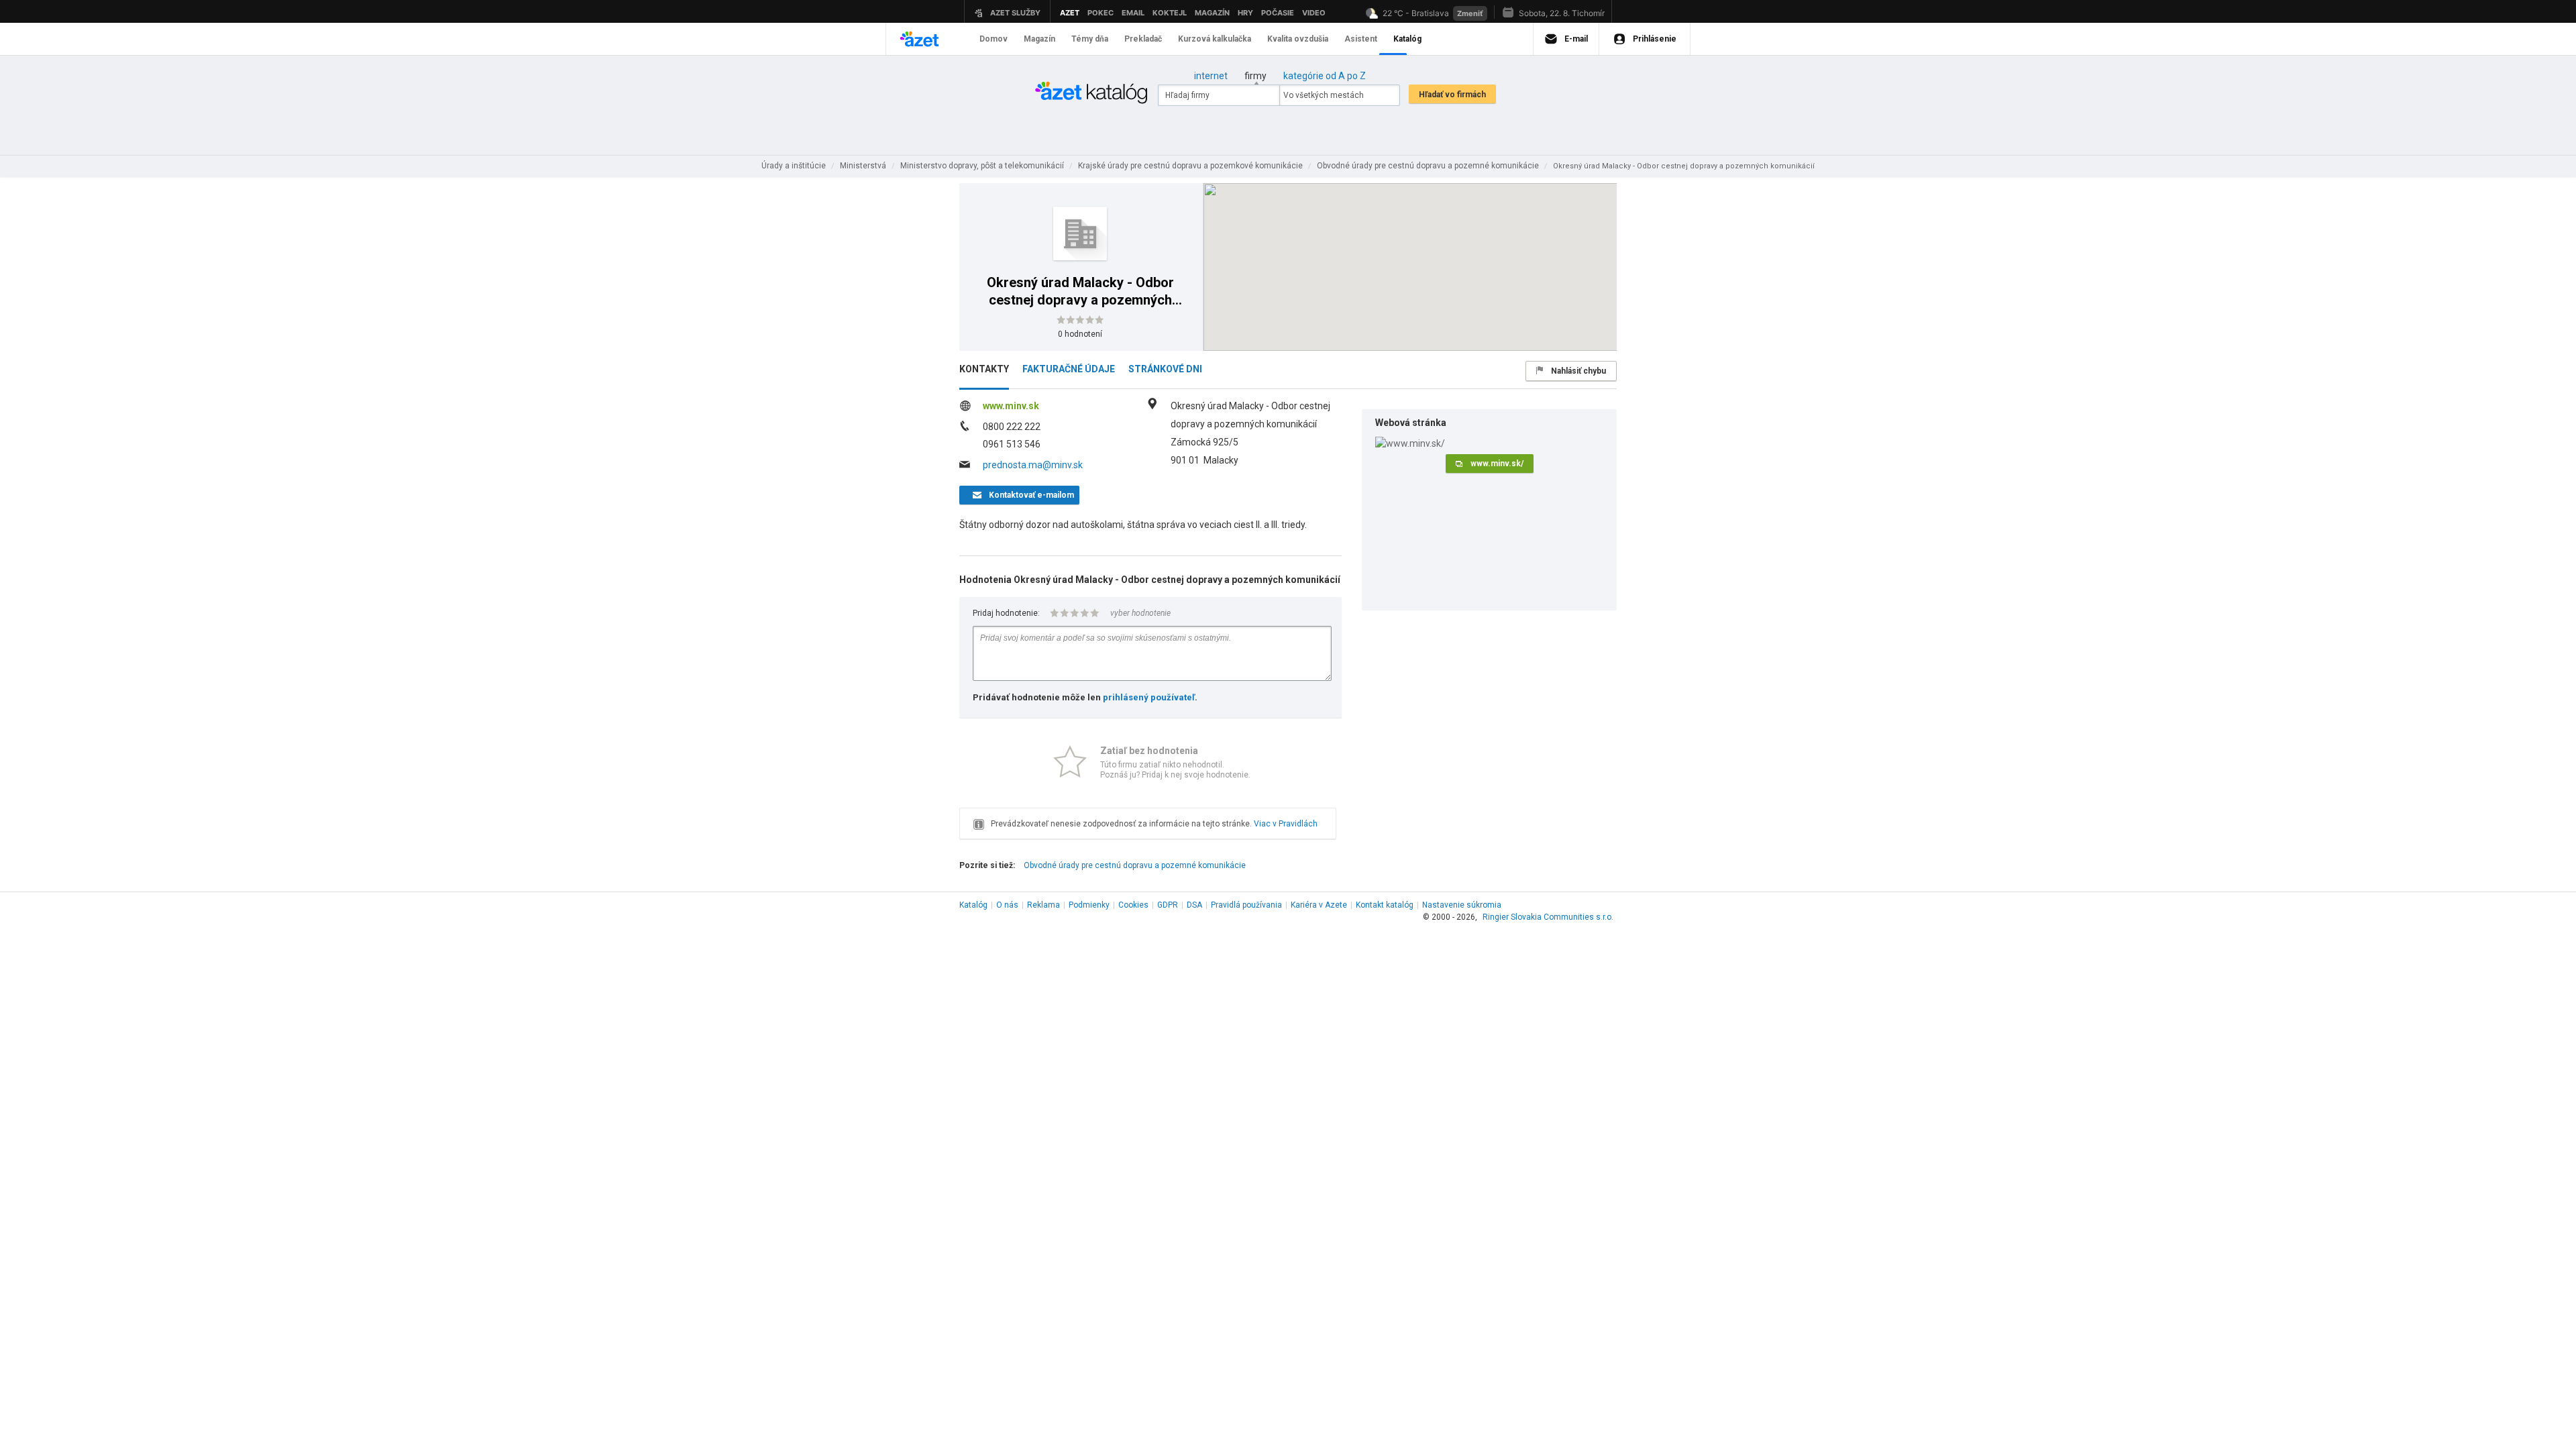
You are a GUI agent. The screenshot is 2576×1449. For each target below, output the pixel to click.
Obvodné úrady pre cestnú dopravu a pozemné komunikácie (1135, 865)
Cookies (1133, 905)
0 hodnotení (1080, 334)
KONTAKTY (984, 369)
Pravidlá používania (1246, 905)
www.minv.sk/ (1497, 464)
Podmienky (1089, 905)
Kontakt (1385, 905)
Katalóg (973, 905)
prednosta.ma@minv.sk (1033, 465)
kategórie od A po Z (1325, 76)
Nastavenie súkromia (1462, 905)
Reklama (1043, 905)
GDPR (1168, 905)
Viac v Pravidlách (1286, 824)
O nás (1007, 905)
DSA (1194, 905)
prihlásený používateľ (1149, 697)
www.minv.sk (1011, 406)
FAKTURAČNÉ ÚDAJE (1069, 369)
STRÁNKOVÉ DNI (1165, 369)
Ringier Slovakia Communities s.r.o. (1548, 917)
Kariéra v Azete (1319, 905)
